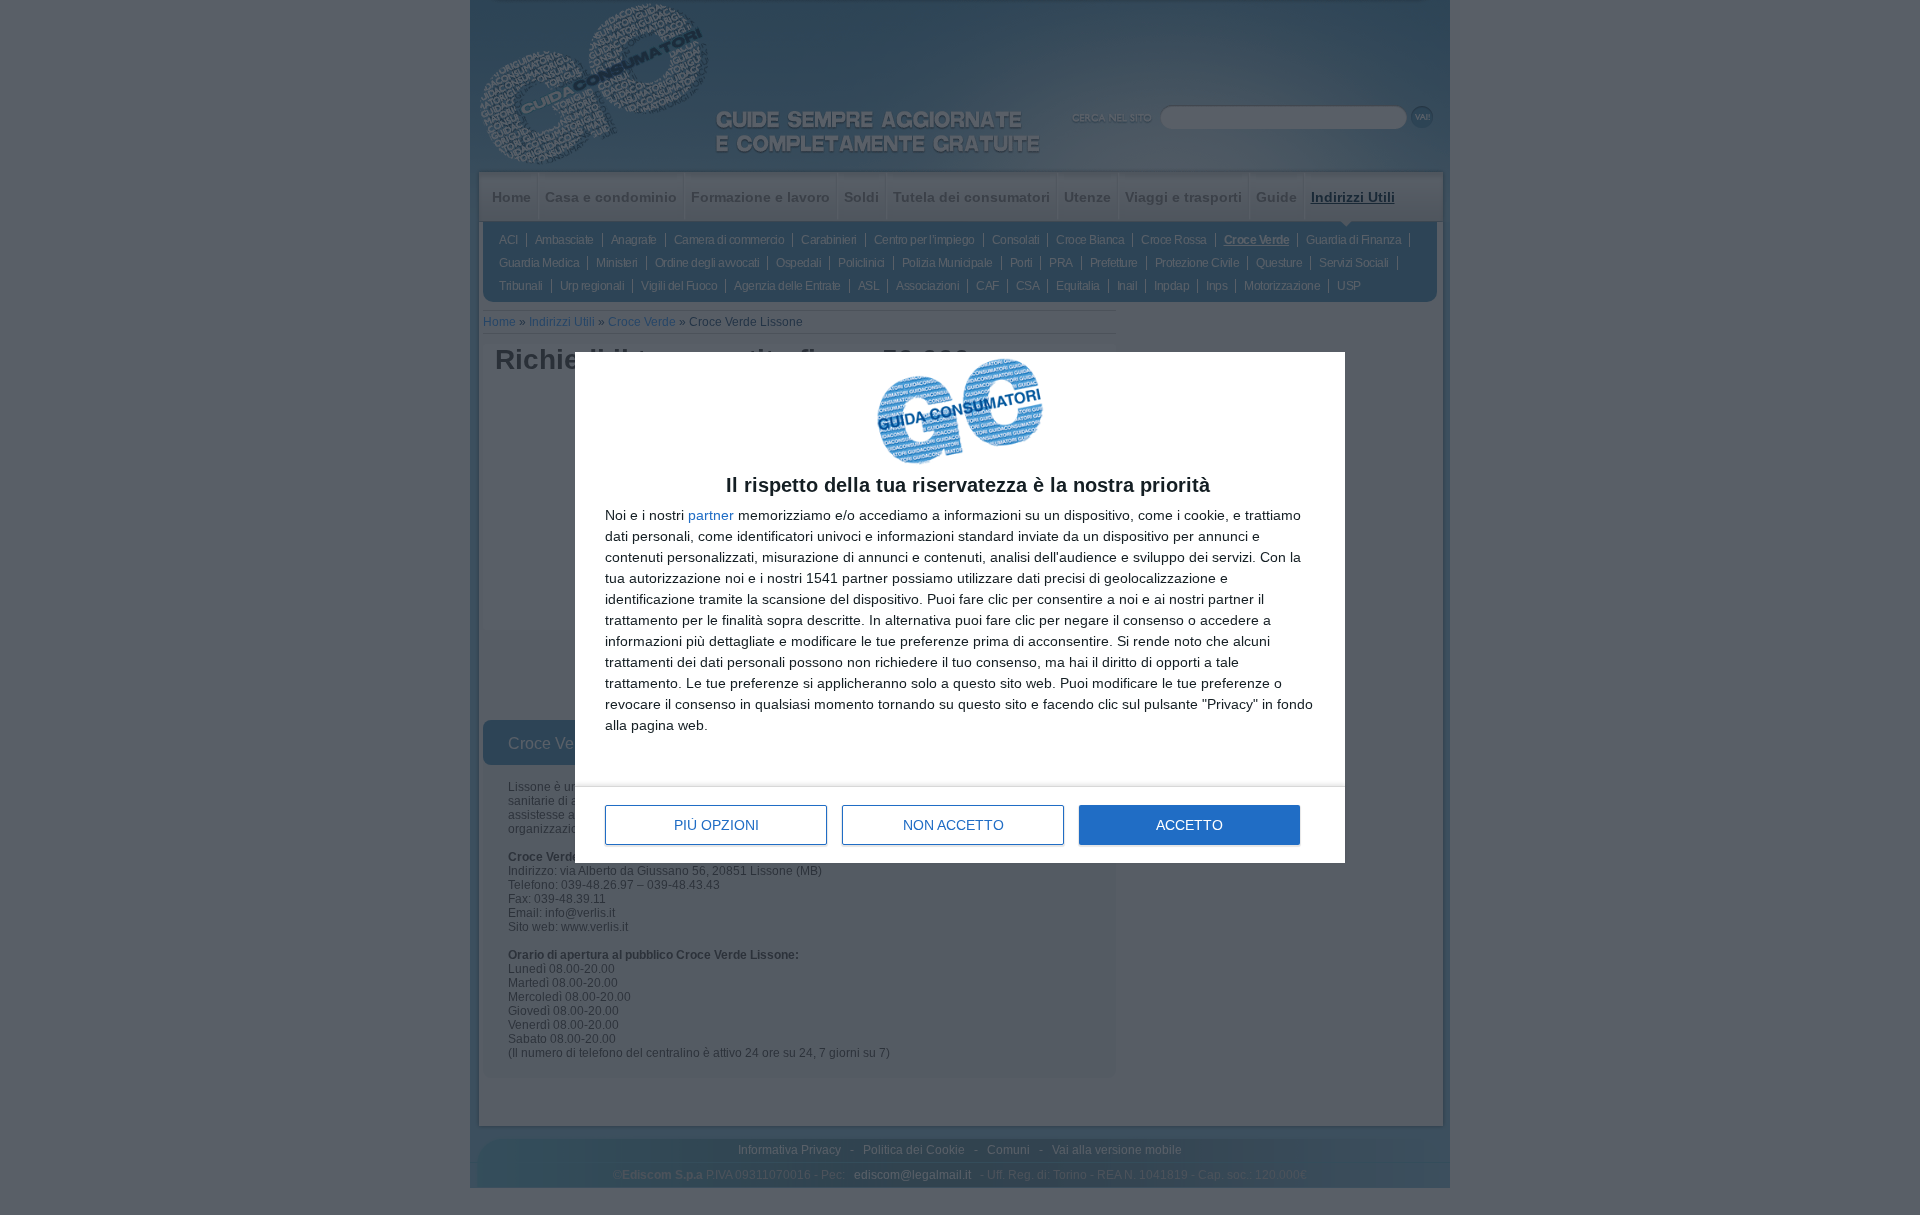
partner (711, 515)
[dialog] (960, 608)
